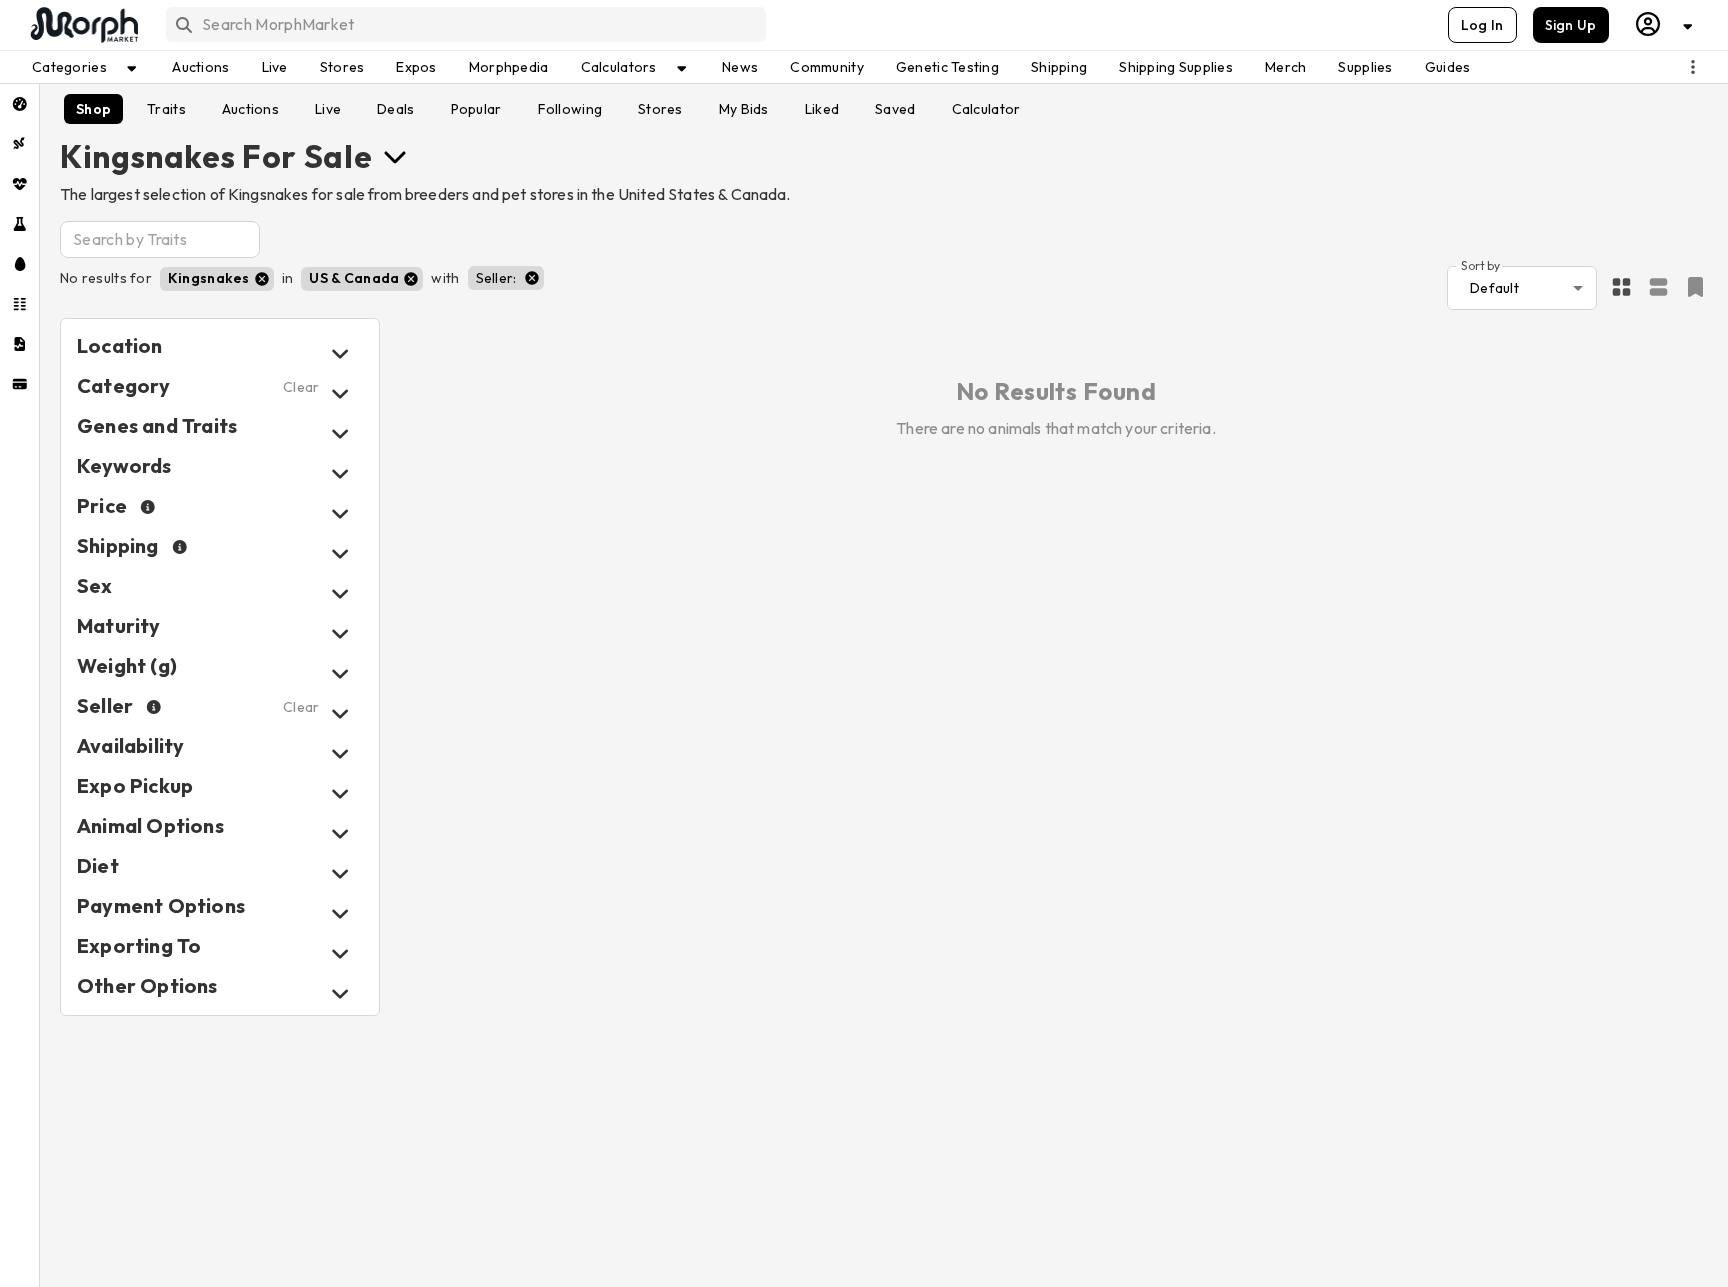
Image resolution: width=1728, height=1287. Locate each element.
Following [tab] (570, 109)
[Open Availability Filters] (340, 753)
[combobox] (464, 24)
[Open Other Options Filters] (340, 993)
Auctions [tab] (250, 109)
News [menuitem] (740, 67)
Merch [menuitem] (1285, 67)
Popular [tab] (476, 109)
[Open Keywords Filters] (340, 473)
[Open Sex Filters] (340, 593)
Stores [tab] (660, 109)
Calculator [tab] (986, 109)
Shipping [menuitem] (1059, 67)
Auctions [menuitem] (200, 67)
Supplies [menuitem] (1365, 67)
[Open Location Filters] (340, 353)
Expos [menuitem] (416, 67)
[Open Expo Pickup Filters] (340, 793)
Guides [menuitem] (1448, 67)
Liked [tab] (822, 109)
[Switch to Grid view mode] (1621, 288)
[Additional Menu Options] (1693, 67)
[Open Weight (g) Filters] (340, 673)
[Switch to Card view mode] (1658, 288)
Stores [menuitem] (342, 67)
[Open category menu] (395, 156)
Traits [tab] (166, 109)
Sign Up (1571, 25)
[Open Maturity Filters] (340, 633)
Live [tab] (328, 109)
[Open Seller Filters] (340, 713)
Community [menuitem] (827, 67)
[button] (217, 279)
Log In (1482, 25)
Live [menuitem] (275, 67)
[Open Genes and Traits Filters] (340, 433)
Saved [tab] (895, 109)
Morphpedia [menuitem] (509, 67)
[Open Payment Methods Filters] (340, 913)
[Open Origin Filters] (340, 833)
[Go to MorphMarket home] (83, 25)
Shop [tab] (93, 109)
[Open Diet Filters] (340, 873)
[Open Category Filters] (340, 393)
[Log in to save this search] (1695, 287)
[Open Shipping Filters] (340, 553)
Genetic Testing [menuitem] (947, 67)
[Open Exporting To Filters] (340, 953)
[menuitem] (19, 104)
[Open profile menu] (1665, 24)
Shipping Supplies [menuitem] (1176, 67)
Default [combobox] (1494, 288)
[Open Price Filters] (340, 513)
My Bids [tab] (744, 109)
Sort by (1480, 264)
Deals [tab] (395, 109)
